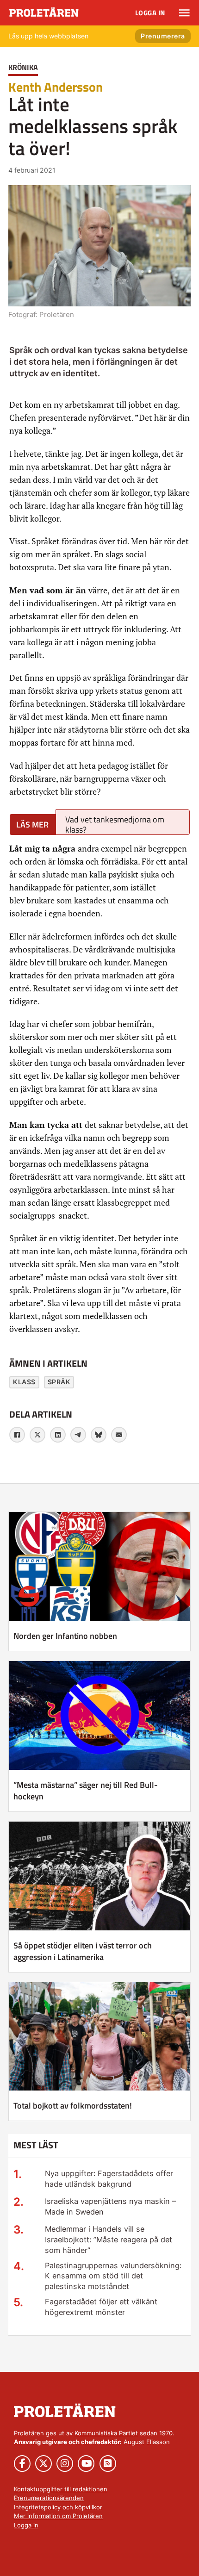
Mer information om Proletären (58, 2516)
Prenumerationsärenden (49, 2498)
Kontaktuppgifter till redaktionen (61, 2489)
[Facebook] (17, 1435)
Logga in (150, 13)
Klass (24, 1382)
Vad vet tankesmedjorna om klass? (115, 824)
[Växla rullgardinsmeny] (184, 13)
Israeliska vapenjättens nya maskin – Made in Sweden (110, 2206)
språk (59, 1382)
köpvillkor (89, 2507)
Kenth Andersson (56, 87)
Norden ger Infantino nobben (65, 1636)
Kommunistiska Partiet (106, 2433)
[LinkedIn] (58, 1435)
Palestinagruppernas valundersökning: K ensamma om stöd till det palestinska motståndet (113, 2276)
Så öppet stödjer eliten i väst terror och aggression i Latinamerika (83, 1951)
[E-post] (119, 1435)
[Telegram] (78, 1435)
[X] (37, 1435)
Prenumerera (163, 36)
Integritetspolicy (37, 2507)
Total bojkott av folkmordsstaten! (73, 2106)
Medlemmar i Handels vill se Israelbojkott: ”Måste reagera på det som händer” (109, 2240)
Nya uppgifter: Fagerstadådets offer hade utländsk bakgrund (109, 2179)
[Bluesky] (99, 1435)
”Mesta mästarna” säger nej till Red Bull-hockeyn (86, 1791)
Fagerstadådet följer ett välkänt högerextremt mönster (101, 2307)
